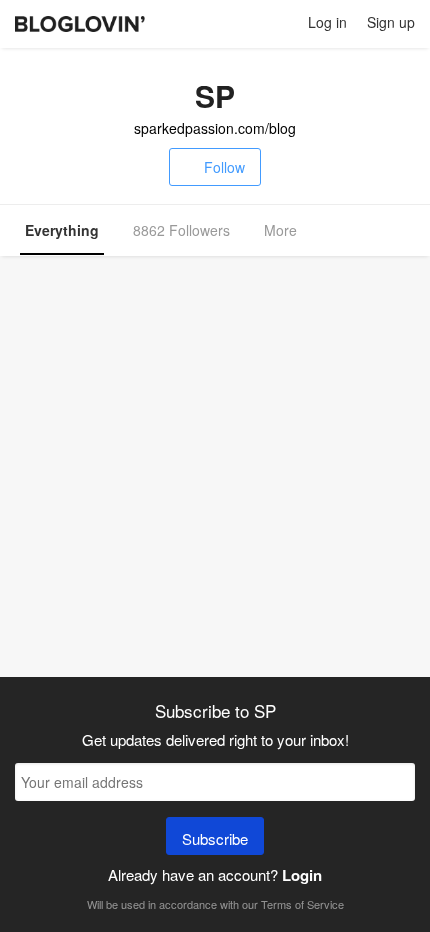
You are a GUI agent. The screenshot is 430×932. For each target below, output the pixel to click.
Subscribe (215, 838)
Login (302, 875)
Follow (224, 167)
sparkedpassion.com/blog (215, 128)
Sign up (391, 22)
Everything (62, 230)
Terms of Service (302, 904)
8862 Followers (181, 230)
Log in (327, 22)
